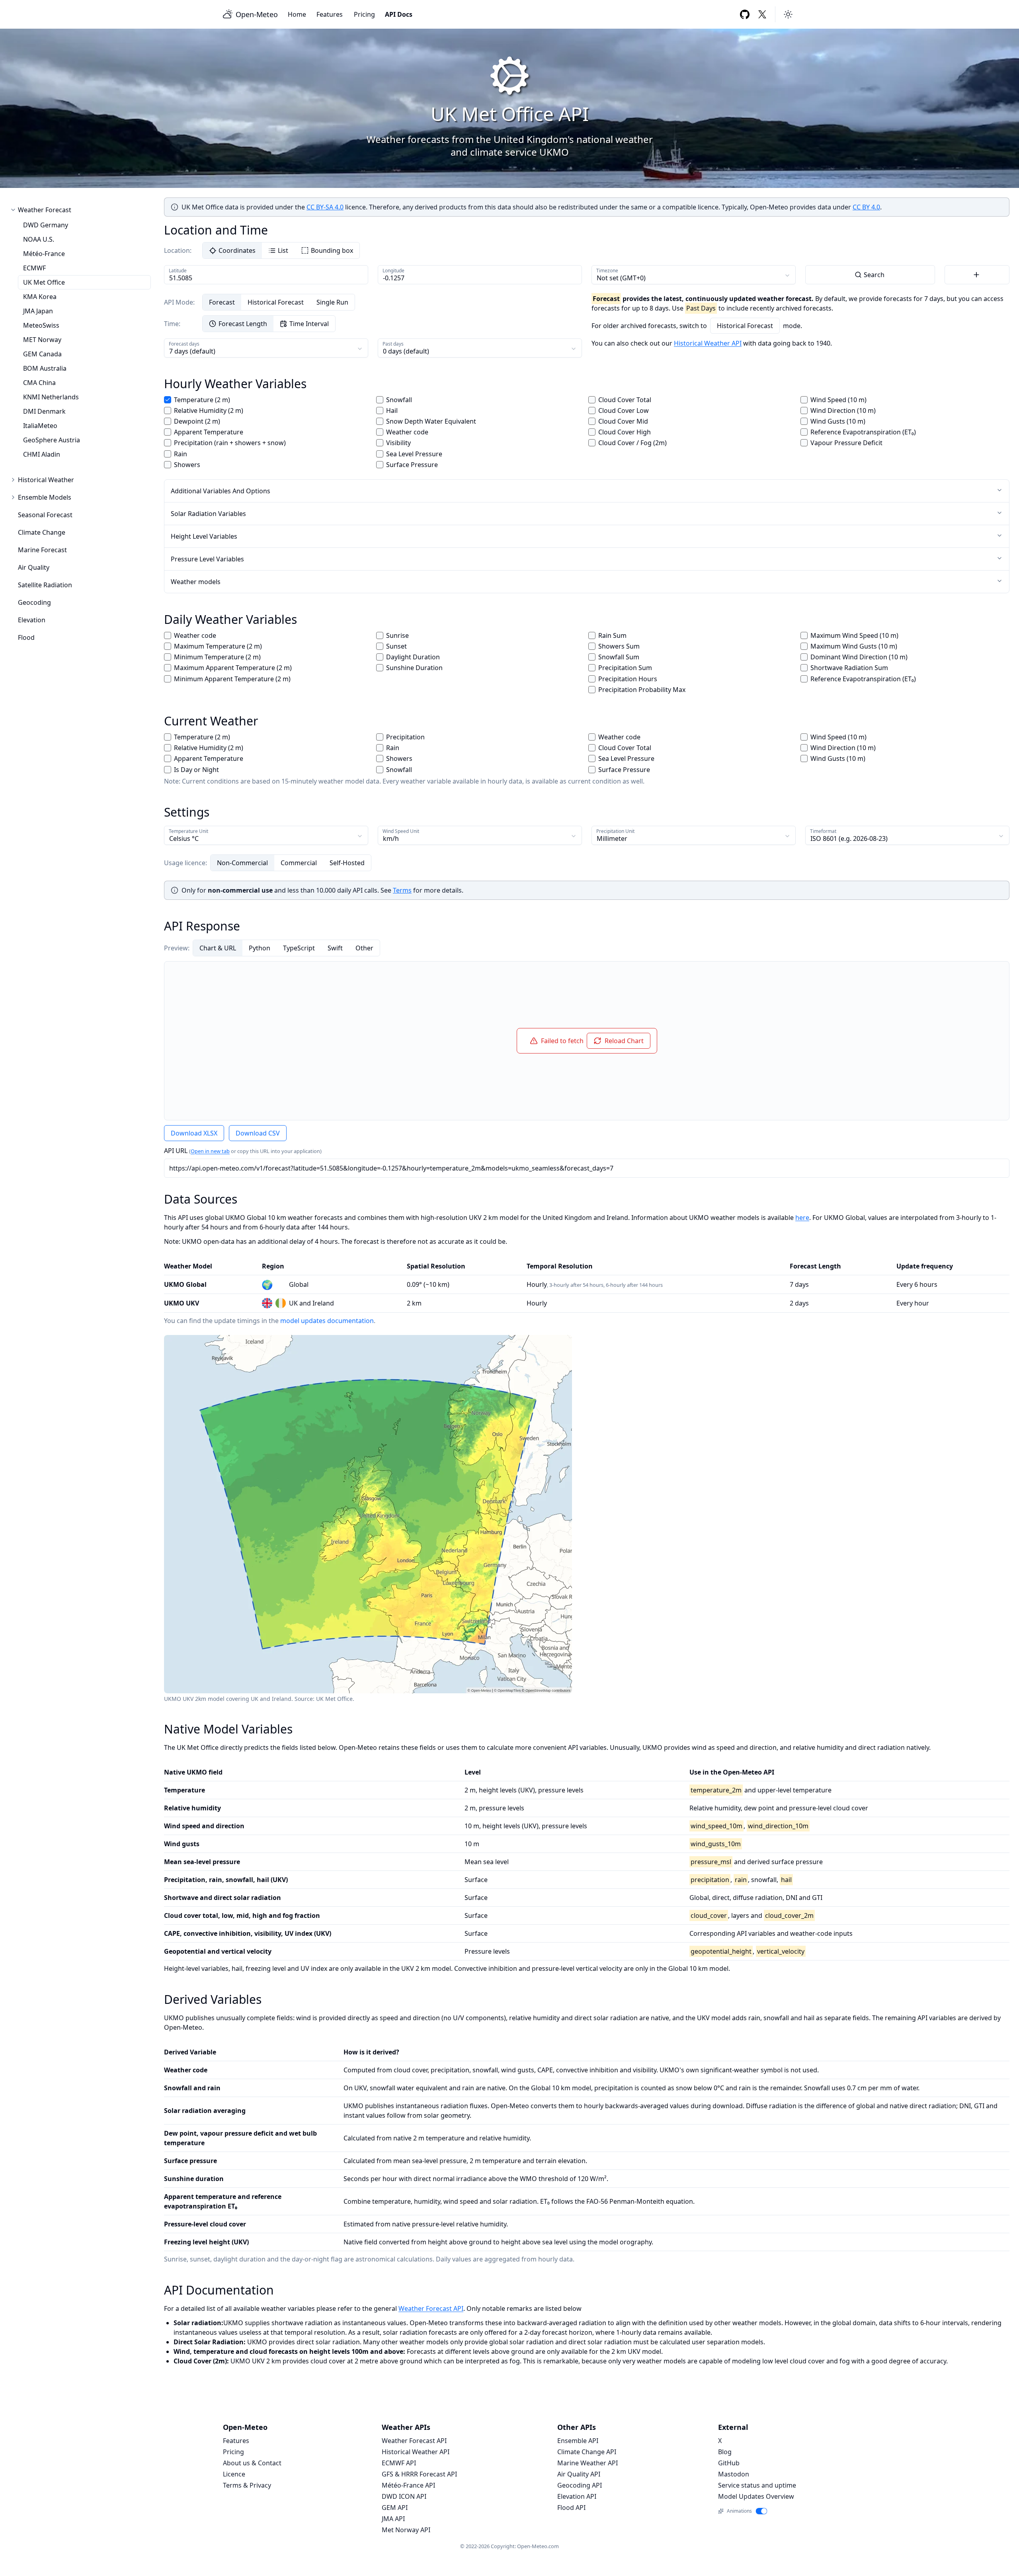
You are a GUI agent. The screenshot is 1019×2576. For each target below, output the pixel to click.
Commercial (299, 863)
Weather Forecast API (431, 2308)
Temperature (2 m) (202, 400)
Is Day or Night (196, 770)
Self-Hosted (347, 863)
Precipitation (405, 737)
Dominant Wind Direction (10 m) (859, 657)
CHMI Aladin (42, 454)
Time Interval (309, 324)
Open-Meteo (257, 14)
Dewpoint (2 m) (197, 421)
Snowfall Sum (619, 657)
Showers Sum (619, 646)
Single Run (332, 302)
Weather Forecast (45, 210)
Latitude (178, 271)
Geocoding (34, 602)
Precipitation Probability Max (642, 690)
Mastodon (734, 2474)
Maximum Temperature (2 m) (218, 646)
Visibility (398, 443)
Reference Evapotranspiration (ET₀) (863, 432)
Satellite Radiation (45, 585)
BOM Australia (45, 368)
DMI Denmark (44, 411)
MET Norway (42, 340)
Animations (739, 2511)
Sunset (396, 646)
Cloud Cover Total (625, 400)
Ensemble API (578, 2441)
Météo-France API (408, 2485)
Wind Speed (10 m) (838, 400)
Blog (725, 2452)
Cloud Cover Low (624, 410)
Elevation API (577, 2496)
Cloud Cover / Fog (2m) (632, 443)
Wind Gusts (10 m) (838, 421)
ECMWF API (399, 2463)
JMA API (393, 2519)
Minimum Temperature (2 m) (217, 657)
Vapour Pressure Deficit (846, 443)
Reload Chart (624, 1041)
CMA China (39, 383)
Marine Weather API (588, 2463)
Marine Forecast (42, 550)
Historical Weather (46, 480)
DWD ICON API (404, 2496)
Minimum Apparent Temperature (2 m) (232, 679)
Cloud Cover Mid (623, 421)
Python (260, 948)
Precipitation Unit (615, 831)
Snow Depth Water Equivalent (431, 421)
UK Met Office (44, 282)
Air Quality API (579, 2474)
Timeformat (823, 831)
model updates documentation (327, 1321)
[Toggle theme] (788, 14)
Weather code (407, 432)
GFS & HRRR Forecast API (419, 2474)
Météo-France (44, 254)
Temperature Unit (188, 831)
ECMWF (34, 268)
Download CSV (258, 1133)
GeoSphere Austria (52, 440)
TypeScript (299, 948)
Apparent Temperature (209, 432)
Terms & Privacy (247, 2485)
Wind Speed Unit (401, 831)
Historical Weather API (708, 343)
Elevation (32, 620)
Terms (402, 890)
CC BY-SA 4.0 (325, 207)
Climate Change (42, 532)
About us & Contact (252, 2463)
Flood (26, 637)
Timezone (607, 271)
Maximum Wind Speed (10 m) (854, 635)
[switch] (762, 2511)
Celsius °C (184, 838)
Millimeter (612, 838)
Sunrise (397, 635)
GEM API (395, 2508)
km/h (391, 838)
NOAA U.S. (39, 239)
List (283, 250)
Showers (187, 465)
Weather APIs (406, 2427)
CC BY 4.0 (866, 207)
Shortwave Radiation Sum (849, 668)
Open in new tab (210, 1151)
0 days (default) (406, 351)
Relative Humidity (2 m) (209, 410)
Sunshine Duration (414, 668)
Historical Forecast (276, 302)
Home (297, 14)
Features (330, 14)
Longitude (393, 271)
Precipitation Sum (625, 668)
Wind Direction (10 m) (843, 410)
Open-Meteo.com (538, 2546)
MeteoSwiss (41, 325)
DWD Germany (46, 225)
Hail (392, 410)
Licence (234, 2474)
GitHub (729, 2463)
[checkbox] (168, 400)
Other (364, 948)
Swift (335, 948)
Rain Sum (612, 635)
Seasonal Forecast (45, 515)
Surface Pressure (412, 465)
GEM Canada (42, 354)
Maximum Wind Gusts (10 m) (854, 646)
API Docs (399, 14)
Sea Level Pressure (414, 454)
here (802, 1218)
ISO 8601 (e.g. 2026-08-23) (849, 838)
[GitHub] (745, 14)
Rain (181, 454)
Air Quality (34, 567)
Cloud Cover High (625, 432)
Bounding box (332, 250)
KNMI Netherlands (51, 397)
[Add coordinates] (977, 275)
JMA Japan (38, 311)
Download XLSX (194, 1133)
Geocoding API (580, 2485)
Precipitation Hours (628, 679)
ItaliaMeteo (40, 426)
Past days (393, 344)
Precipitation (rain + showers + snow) (230, 443)
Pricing (364, 14)
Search (874, 275)
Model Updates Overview (756, 2496)
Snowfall (399, 400)
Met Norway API (406, 2530)
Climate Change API (587, 2452)
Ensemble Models (45, 497)
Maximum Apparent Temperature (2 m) (233, 668)
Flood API (571, 2508)
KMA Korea (40, 297)
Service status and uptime (757, 2485)
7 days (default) (192, 351)
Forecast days (184, 344)
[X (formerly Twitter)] (762, 14)
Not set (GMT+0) (621, 278)
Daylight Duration (413, 657)
